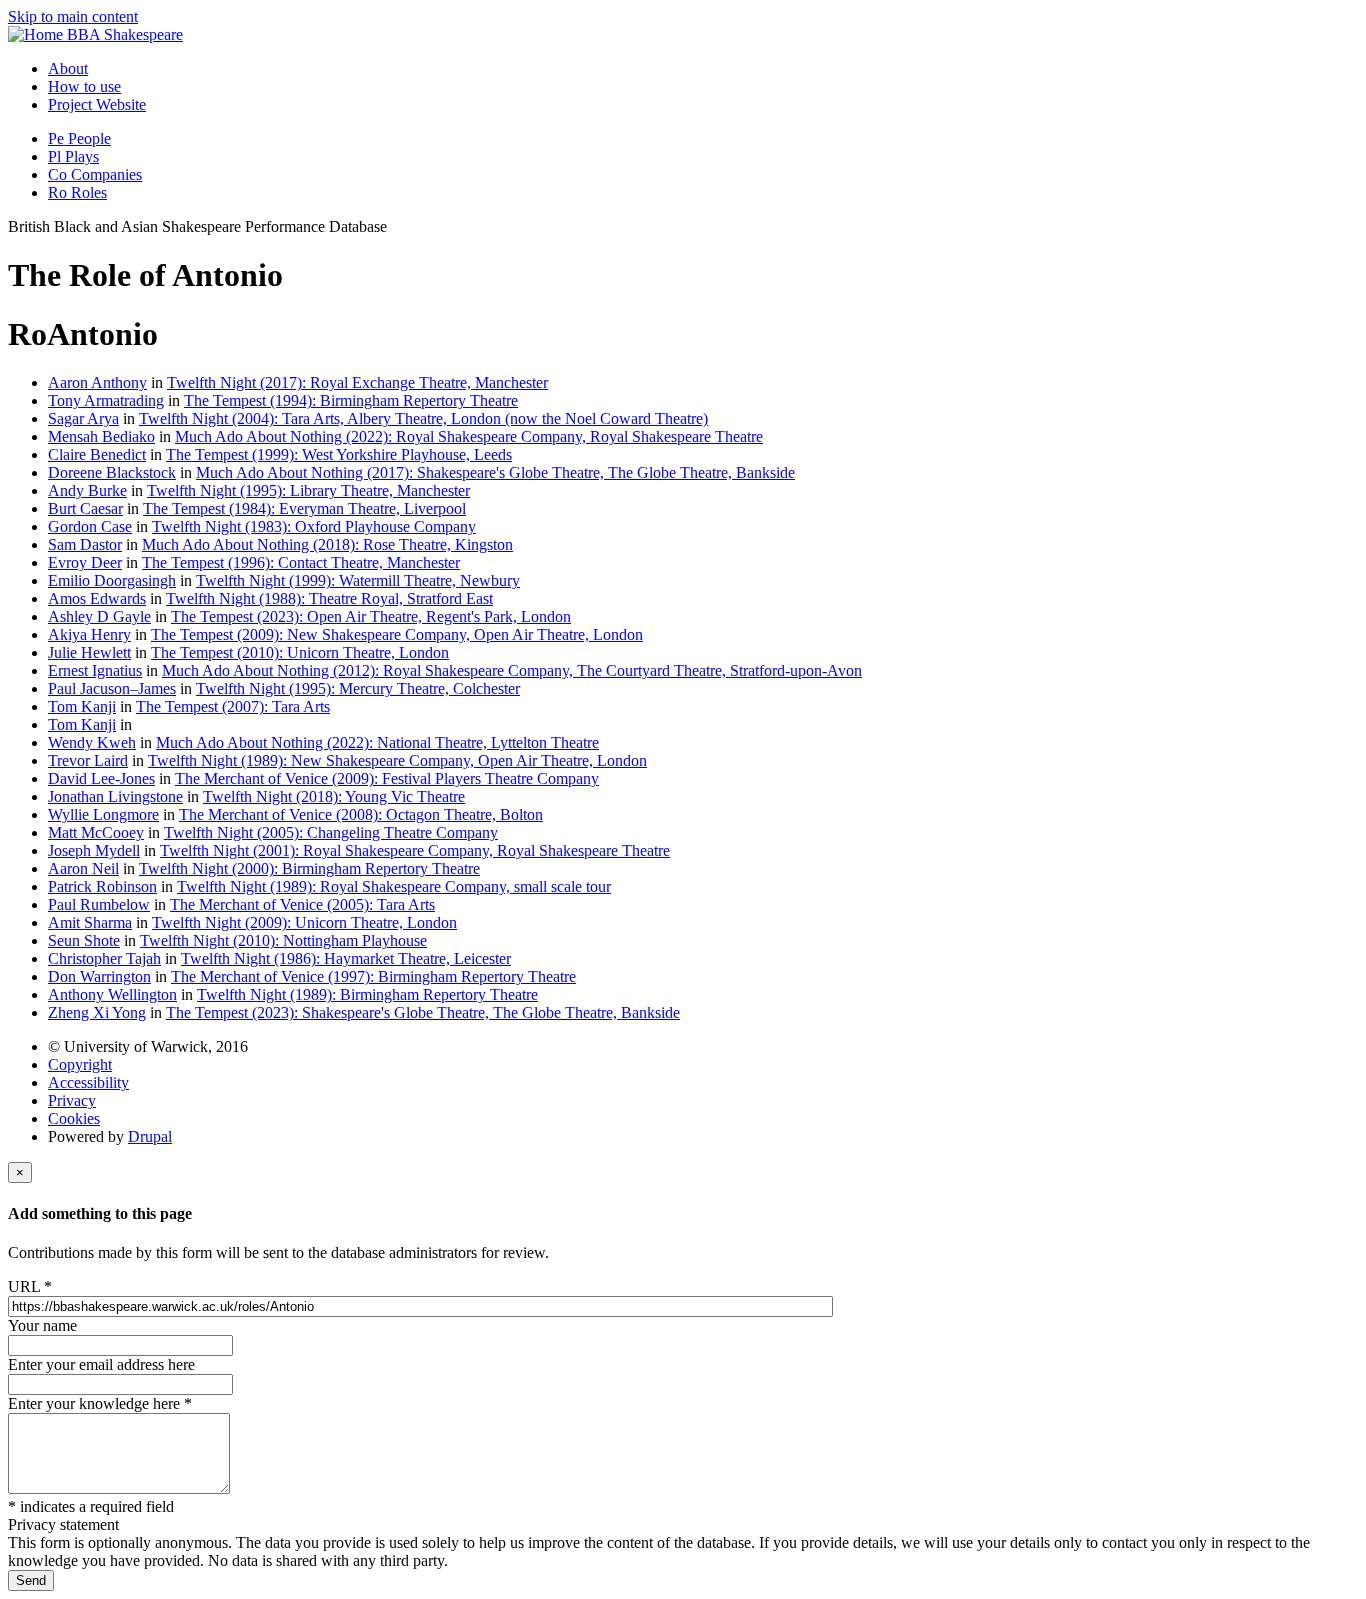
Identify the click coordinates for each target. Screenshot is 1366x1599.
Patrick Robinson (102, 886)
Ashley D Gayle (99, 616)
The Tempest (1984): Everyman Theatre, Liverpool (304, 508)
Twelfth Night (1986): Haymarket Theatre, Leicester (346, 958)
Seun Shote (84, 940)
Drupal (150, 1136)
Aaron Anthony (97, 382)
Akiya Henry (89, 634)
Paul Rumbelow (99, 904)
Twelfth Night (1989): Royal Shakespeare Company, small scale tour (394, 886)
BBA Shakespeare (125, 34)
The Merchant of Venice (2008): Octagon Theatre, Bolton (361, 814)
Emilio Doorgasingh (112, 580)
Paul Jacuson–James (112, 688)
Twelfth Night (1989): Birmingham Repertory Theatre (367, 994)
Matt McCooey (96, 832)
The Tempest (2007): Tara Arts (233, 706)
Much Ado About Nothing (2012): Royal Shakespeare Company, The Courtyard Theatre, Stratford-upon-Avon (512, 670)
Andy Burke (87, 490)
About (68, 68)
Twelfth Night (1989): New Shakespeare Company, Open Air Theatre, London (397, 760)
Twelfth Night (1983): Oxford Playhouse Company (314, 526)
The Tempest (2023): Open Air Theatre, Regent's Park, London (371, 616)
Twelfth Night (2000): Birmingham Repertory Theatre (309, 868)
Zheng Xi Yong (97, 1012)
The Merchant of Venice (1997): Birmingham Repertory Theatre (373, 976)
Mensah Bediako (101, 436)
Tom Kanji (82, 706)
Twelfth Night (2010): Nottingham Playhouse (283, 940)
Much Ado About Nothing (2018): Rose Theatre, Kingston (327, 544)
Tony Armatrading (106, 400)
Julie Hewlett (89, 652)
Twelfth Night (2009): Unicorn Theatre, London (304, 922)
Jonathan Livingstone (115, 796)
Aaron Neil (83, 868)
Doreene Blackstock (112, 472)
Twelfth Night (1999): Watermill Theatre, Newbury (358, 580)
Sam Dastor (85, 544)
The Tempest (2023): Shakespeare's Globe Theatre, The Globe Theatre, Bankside (423, 1012)
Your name (42, 1325)
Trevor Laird (88, 760)
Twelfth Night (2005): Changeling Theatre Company (331, 832)
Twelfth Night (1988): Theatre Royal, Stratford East (329, 598)
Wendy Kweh (92, 742)
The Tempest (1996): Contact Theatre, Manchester (301, 562)
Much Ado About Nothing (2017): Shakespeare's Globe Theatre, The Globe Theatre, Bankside (495, 472)
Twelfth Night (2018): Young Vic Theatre (334, 796)
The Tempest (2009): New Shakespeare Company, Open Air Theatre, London (397, 634)
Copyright (80, 1064)
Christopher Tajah (104, 958)
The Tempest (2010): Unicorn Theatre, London (300, 652)
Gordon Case (90, 526)
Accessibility (88, 1082)
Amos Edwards (97, 598)
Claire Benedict (97, 454)
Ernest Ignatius (95, 670)
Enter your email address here (101, 1364)
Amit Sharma (90, 922)
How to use (84, 86)
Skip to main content (73, 16)
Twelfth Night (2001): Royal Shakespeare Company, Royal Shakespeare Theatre (415, 850)
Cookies (74, 1118)
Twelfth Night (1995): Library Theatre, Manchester (308, 490)
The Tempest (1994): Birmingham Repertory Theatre (351, 400)
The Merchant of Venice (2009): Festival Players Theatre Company (387, 778)
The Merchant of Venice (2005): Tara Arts (302, 904)
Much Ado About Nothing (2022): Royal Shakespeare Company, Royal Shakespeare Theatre (469, 436)
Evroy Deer (85, 562)
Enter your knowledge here (100, 1403)
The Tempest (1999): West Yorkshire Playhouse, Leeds (339, 454)
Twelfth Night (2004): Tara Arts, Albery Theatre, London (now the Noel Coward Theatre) (423, 418)
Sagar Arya (83, 418)
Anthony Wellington (112, 994)
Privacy (72, 1100)
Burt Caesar (85, 508)
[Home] (37, 34)
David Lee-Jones (101, 778)
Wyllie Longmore (103, 814)
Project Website (97, 104)
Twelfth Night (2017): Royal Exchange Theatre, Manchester (357, 382)
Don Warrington (99, 976)
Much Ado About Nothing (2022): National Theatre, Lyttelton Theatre (377, 742)
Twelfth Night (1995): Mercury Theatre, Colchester (358, 688)
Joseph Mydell (94, 850)
